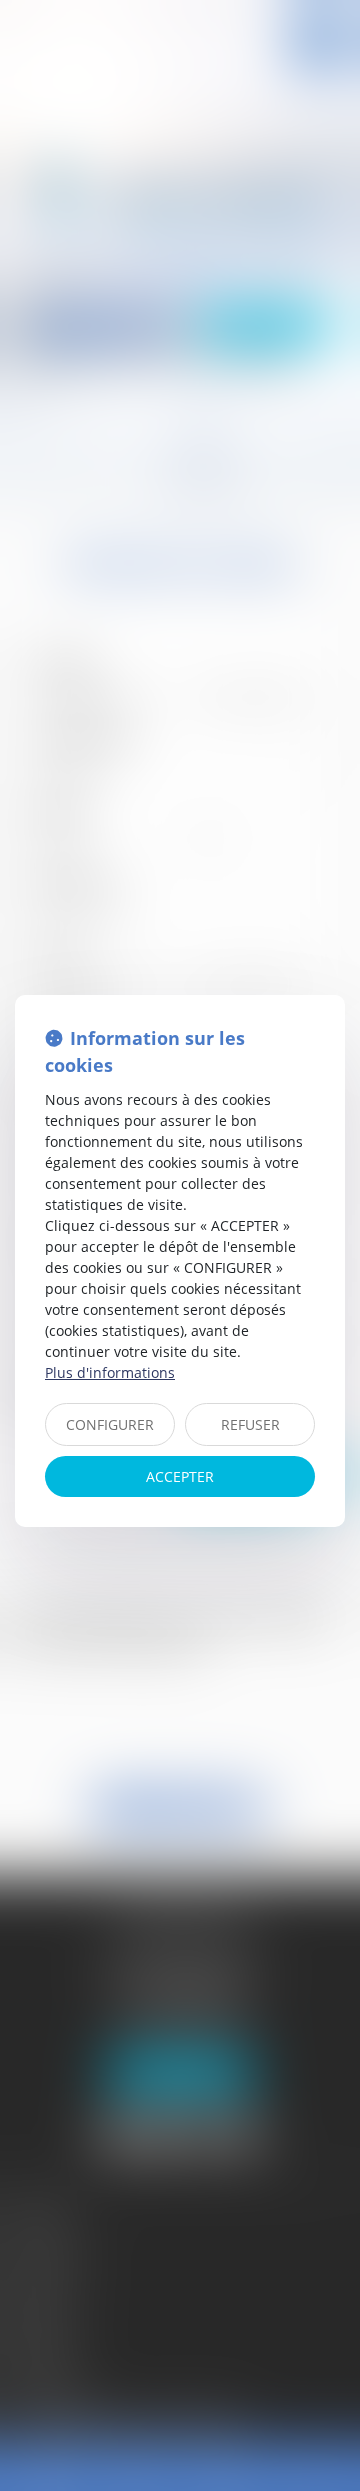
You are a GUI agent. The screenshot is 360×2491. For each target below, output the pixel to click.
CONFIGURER (110, 1424)
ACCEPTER (180, 1476)
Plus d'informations (110, 1372)
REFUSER (250, 1424)
